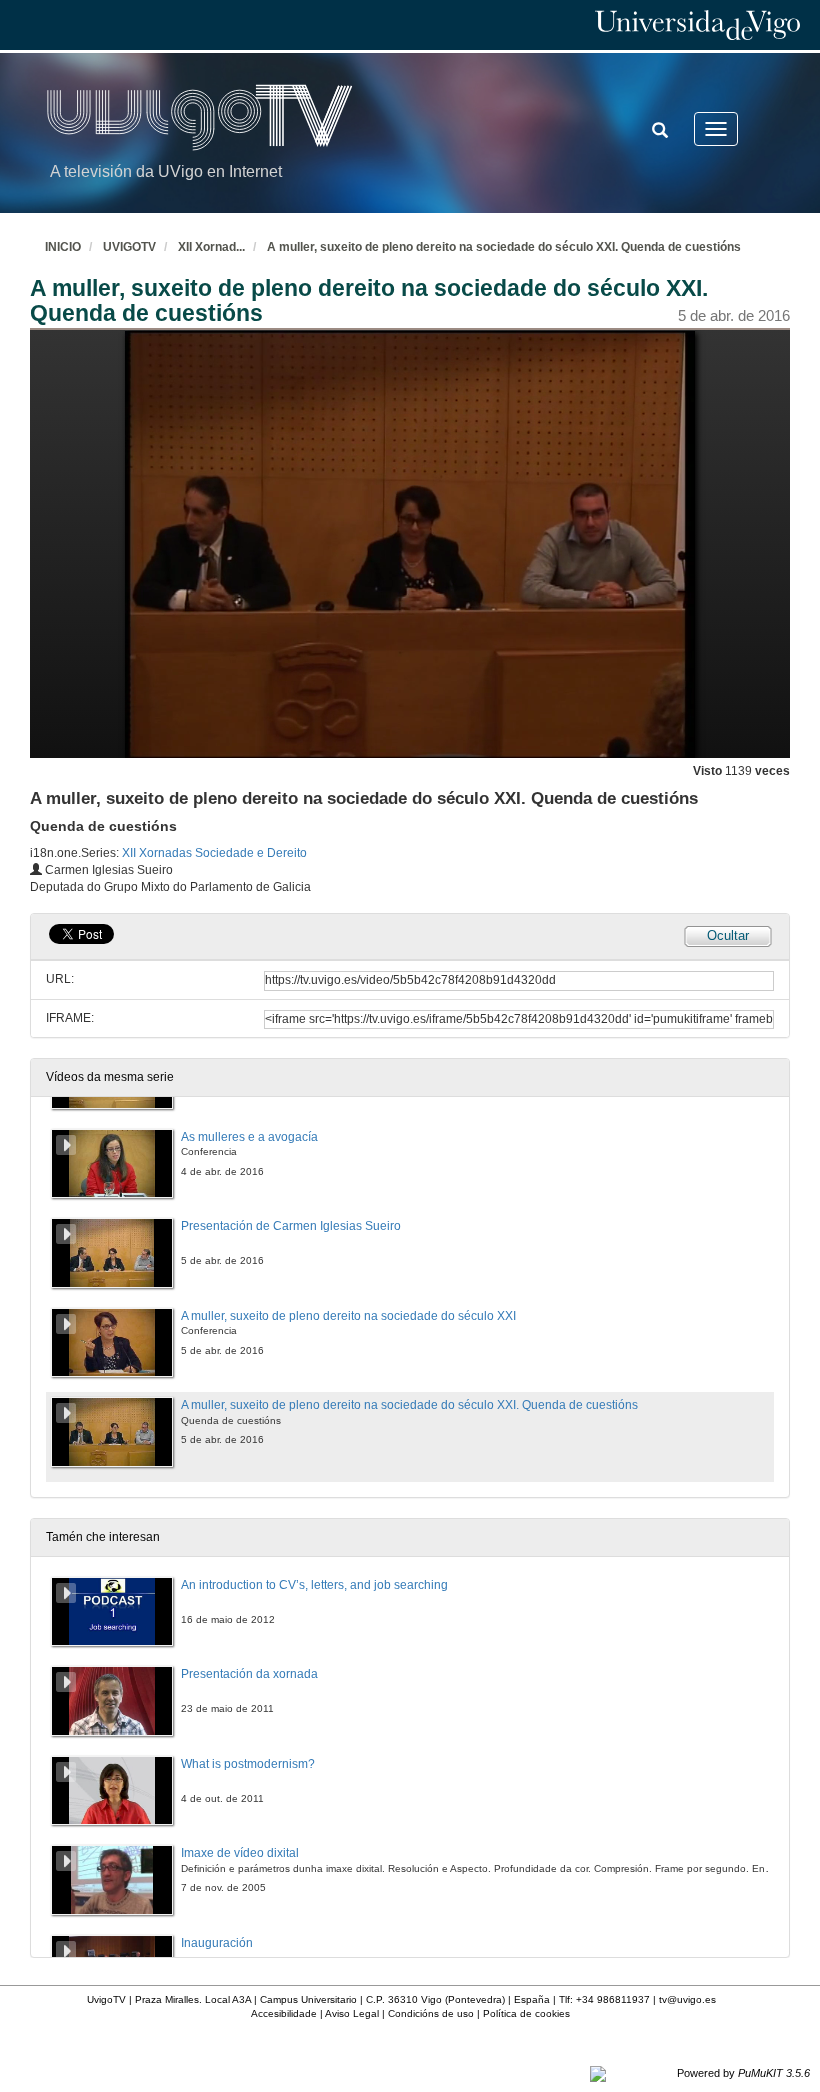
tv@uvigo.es (687, 1999)
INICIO (63, 247)
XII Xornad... (211, 247)
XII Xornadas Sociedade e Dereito (214, 853)
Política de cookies (526, 2013)
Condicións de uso (431, 2013)
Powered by (743, 2073)
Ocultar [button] (728, 935)
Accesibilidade (284, 2013)
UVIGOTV (129, 247)
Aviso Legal (352, 2013)
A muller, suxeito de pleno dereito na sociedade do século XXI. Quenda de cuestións (504, 247)
